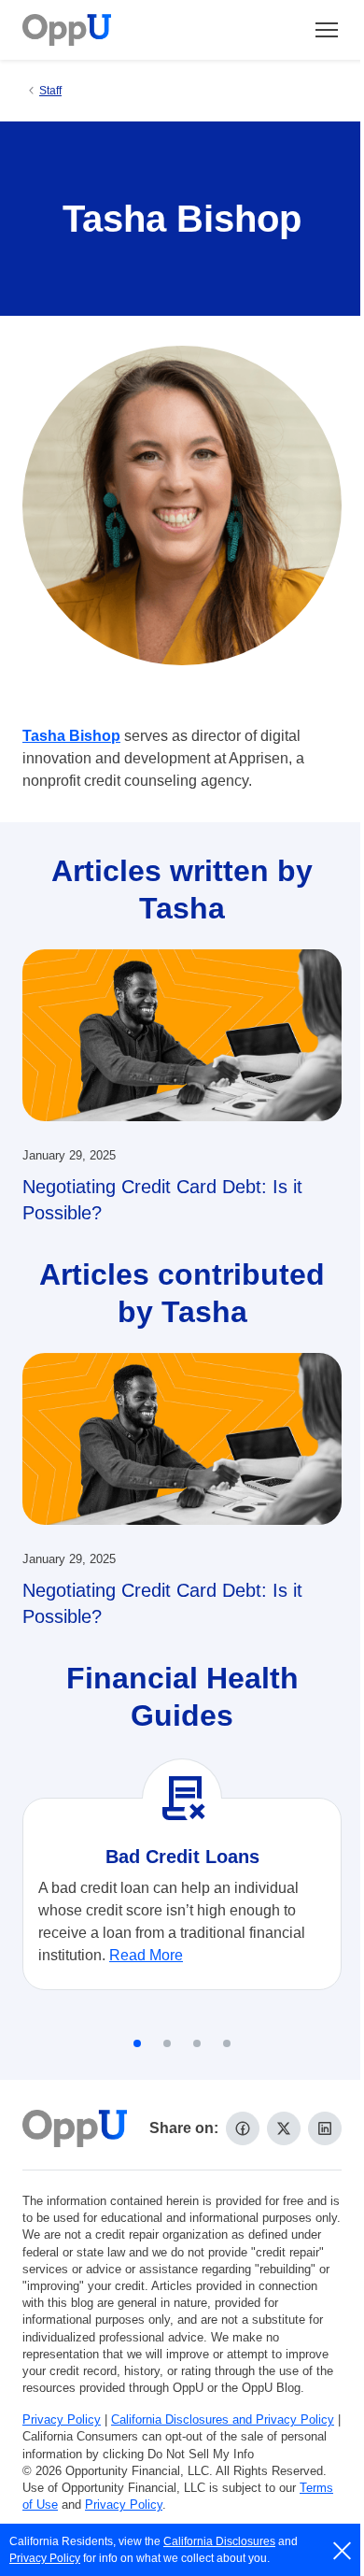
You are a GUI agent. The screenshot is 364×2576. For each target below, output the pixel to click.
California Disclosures (219, 2541)
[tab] (137, 2043)
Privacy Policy (62, 2419)
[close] (343, 2551)
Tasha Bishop (71, 736)
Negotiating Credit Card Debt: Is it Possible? (162, 1200)
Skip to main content (113, 31)
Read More (146, 1955)
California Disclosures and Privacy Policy (223, 2419)
